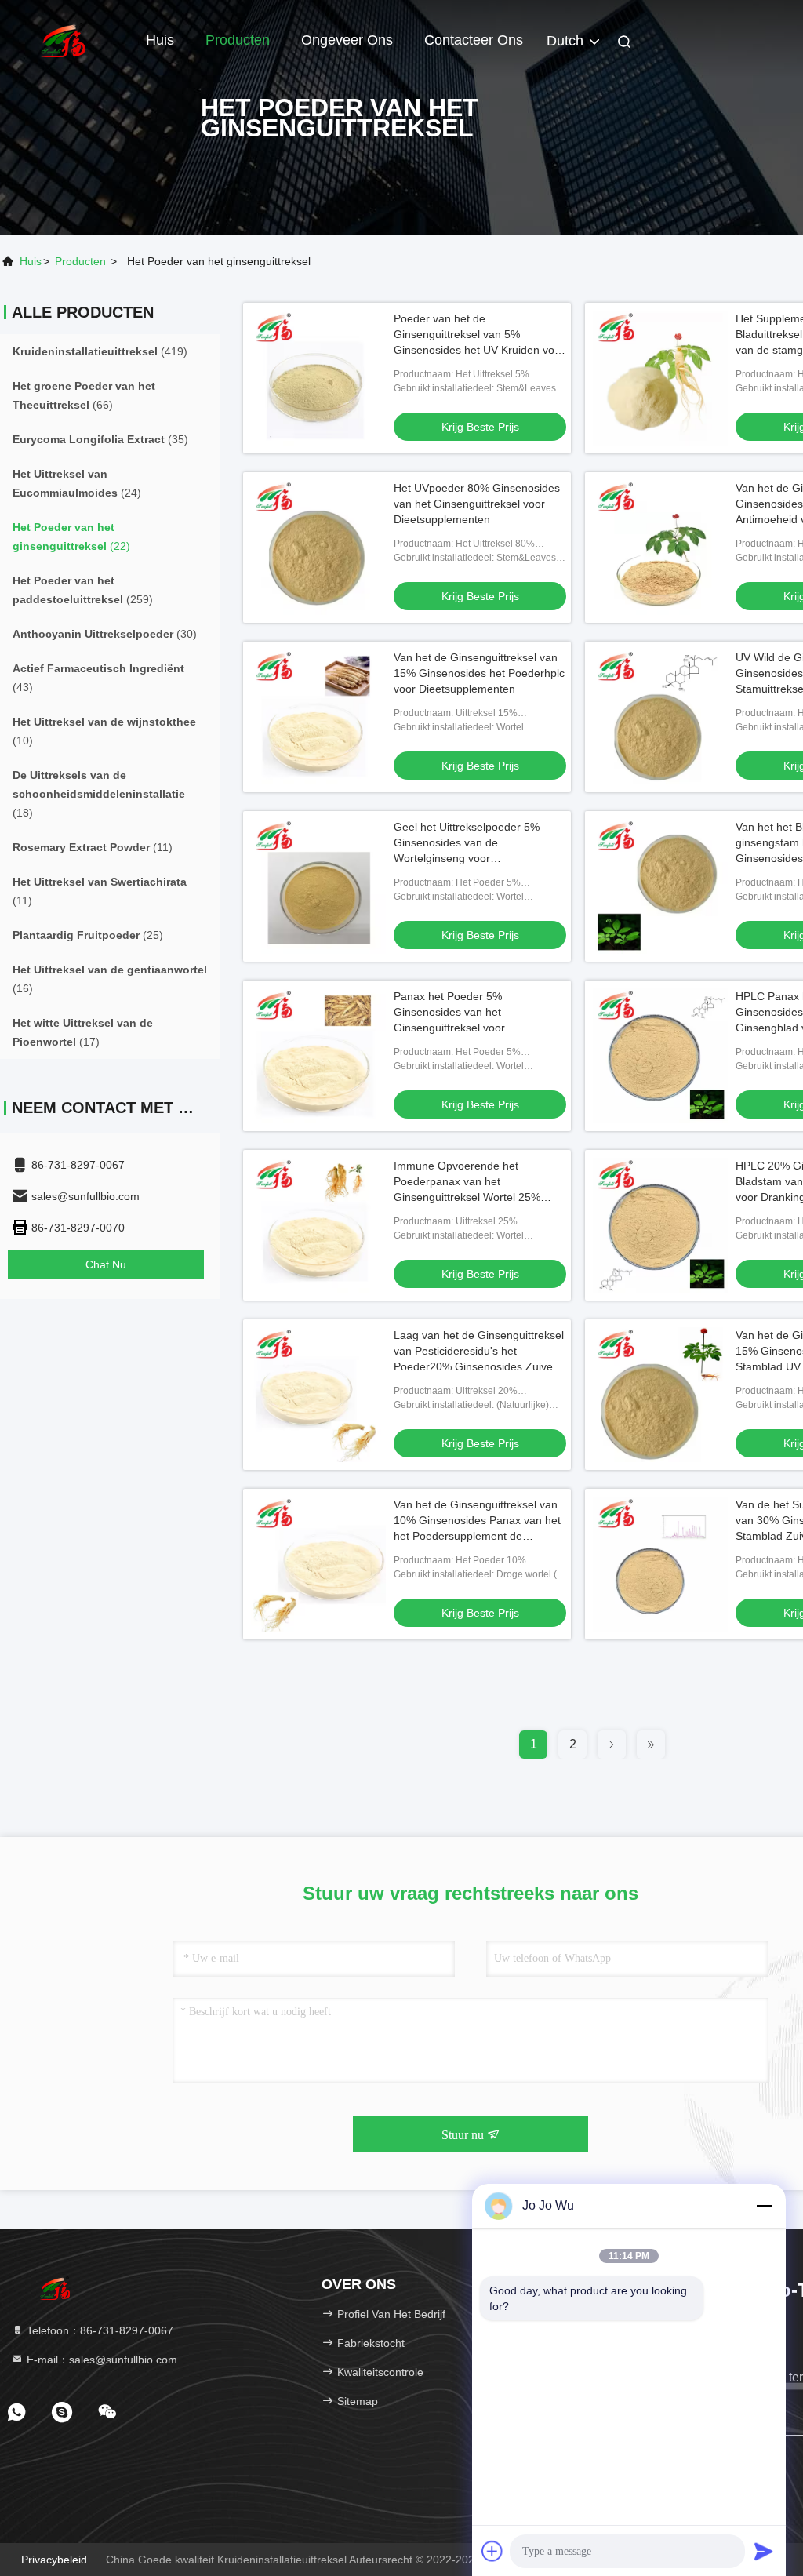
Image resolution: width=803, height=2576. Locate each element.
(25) (88, 935)
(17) (83, 1032)
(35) (100, 439)
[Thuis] (63, 39)
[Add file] (492, 2551)
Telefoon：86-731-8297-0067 (98, 2330)
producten (80, 261)
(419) (100, 351)
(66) (84, 395)
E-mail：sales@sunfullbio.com (100, 2360)
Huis (160, 40)
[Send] (764, 2551)
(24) (77, 483)
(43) (98, 678)
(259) (83, 590)
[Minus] (764, 2206)
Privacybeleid (54, 2560)
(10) (104, 731)
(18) (99, 794)
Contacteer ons (474, 40)
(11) (93, 847)
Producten (238, 40)
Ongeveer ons (347, 40)
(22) (71, 537)
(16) (110, 979)
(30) (105, 634)
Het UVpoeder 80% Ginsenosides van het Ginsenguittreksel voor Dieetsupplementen (477, 504)
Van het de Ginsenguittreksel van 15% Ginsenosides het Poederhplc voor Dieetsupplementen (479, 673)
